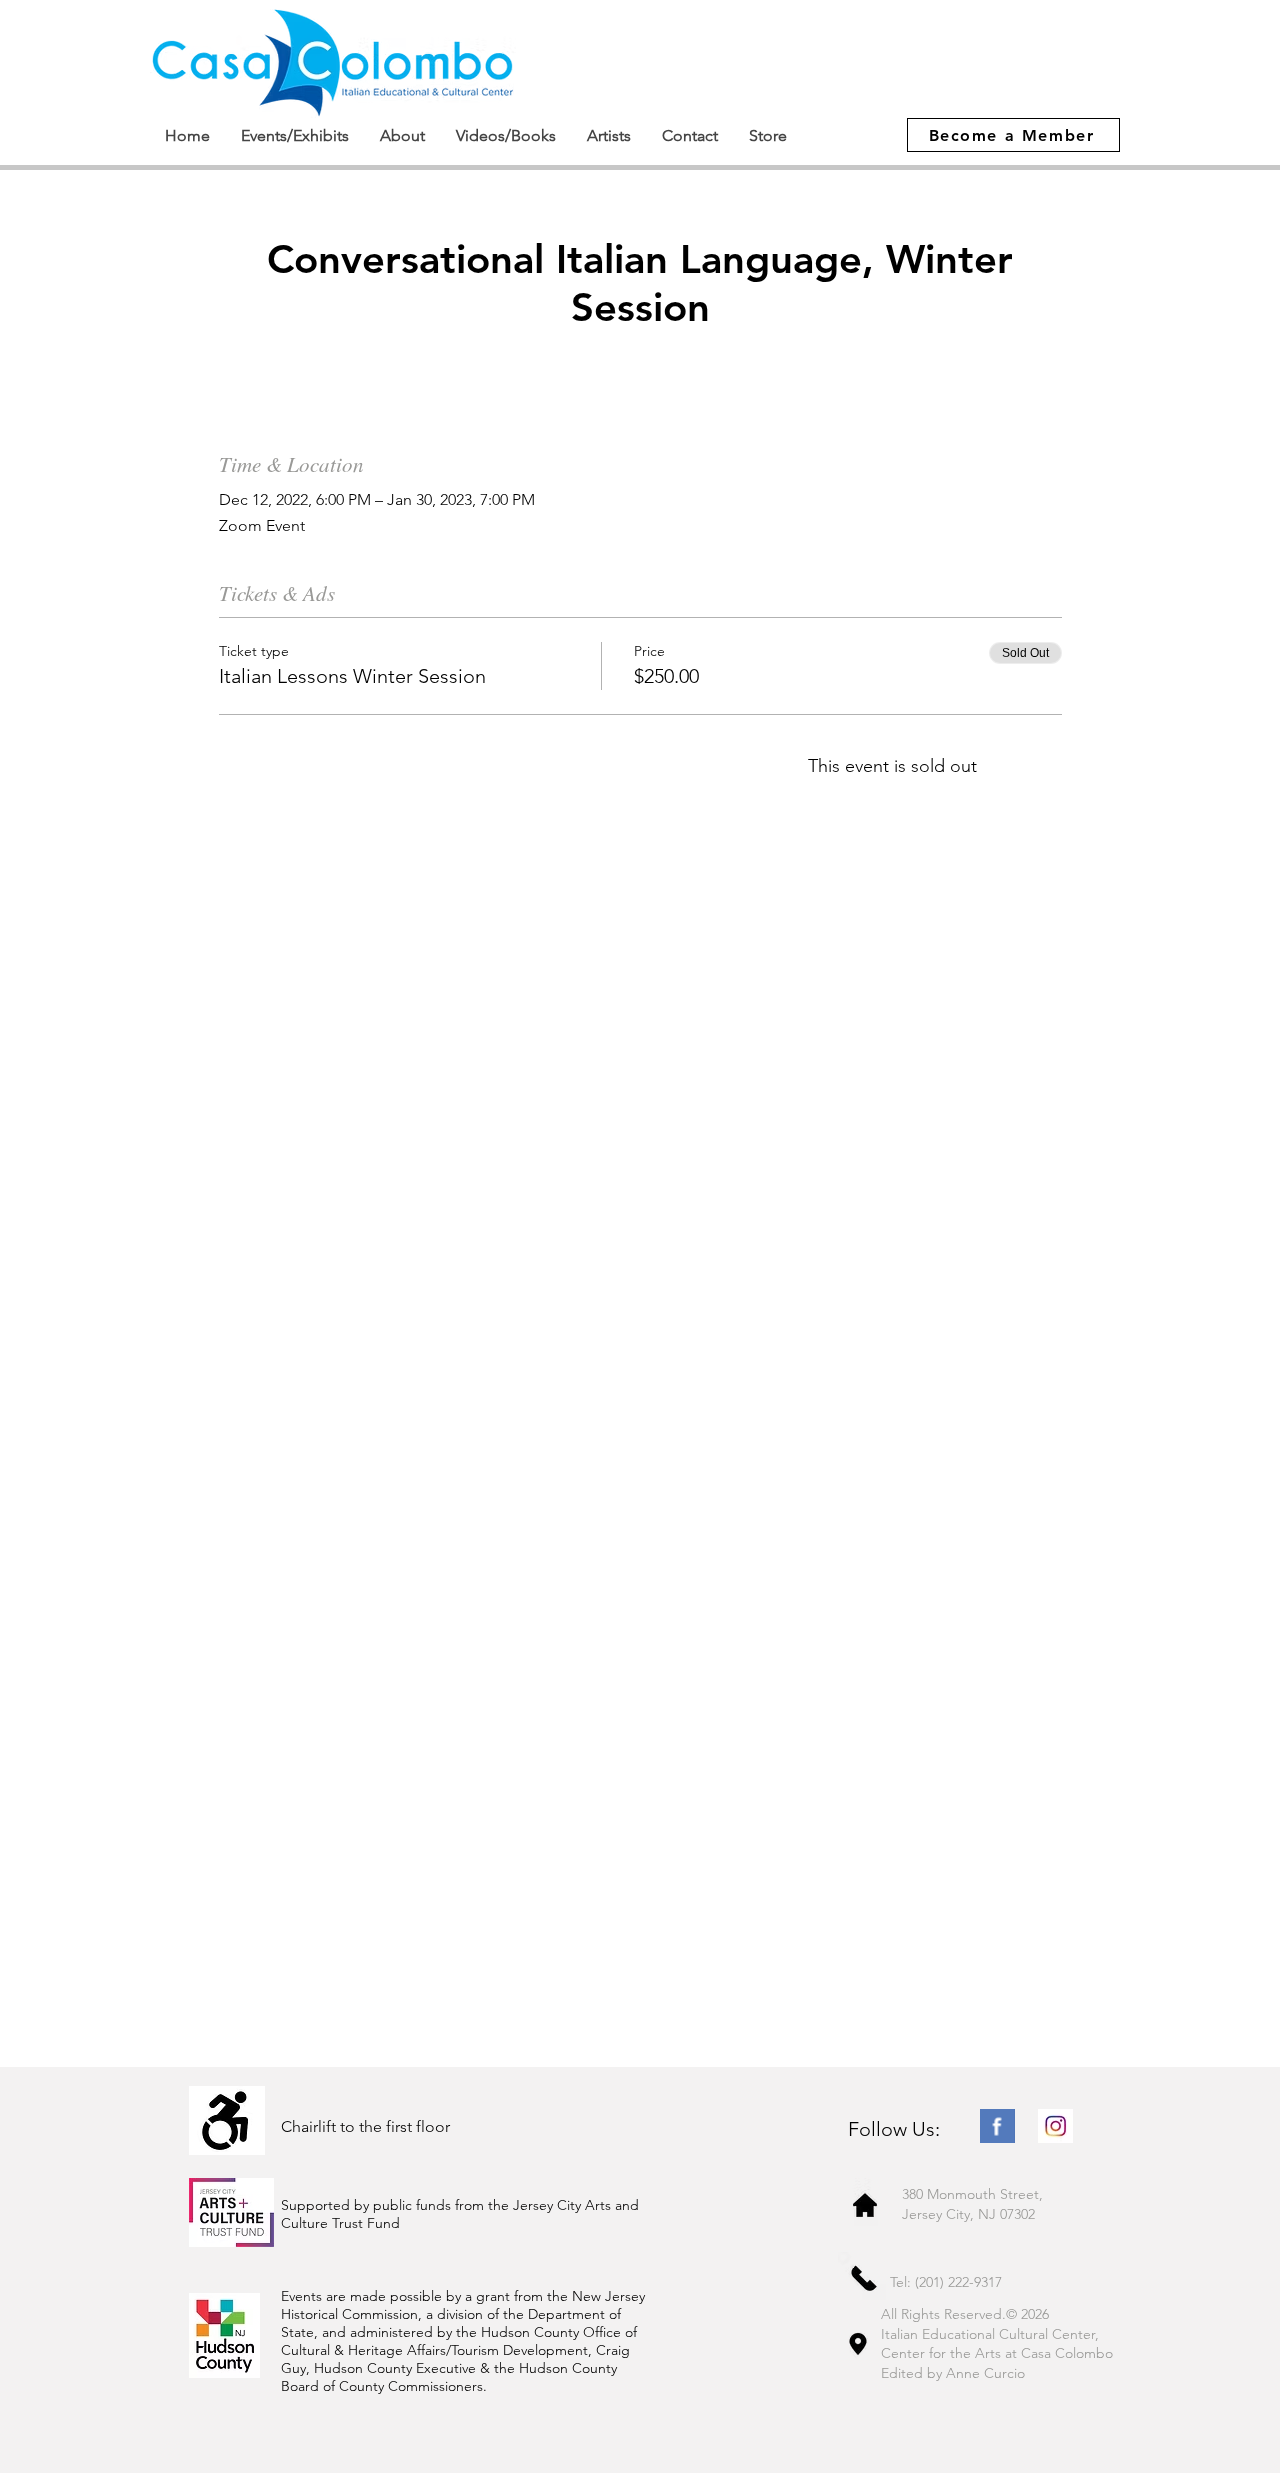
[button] (294, 135)
